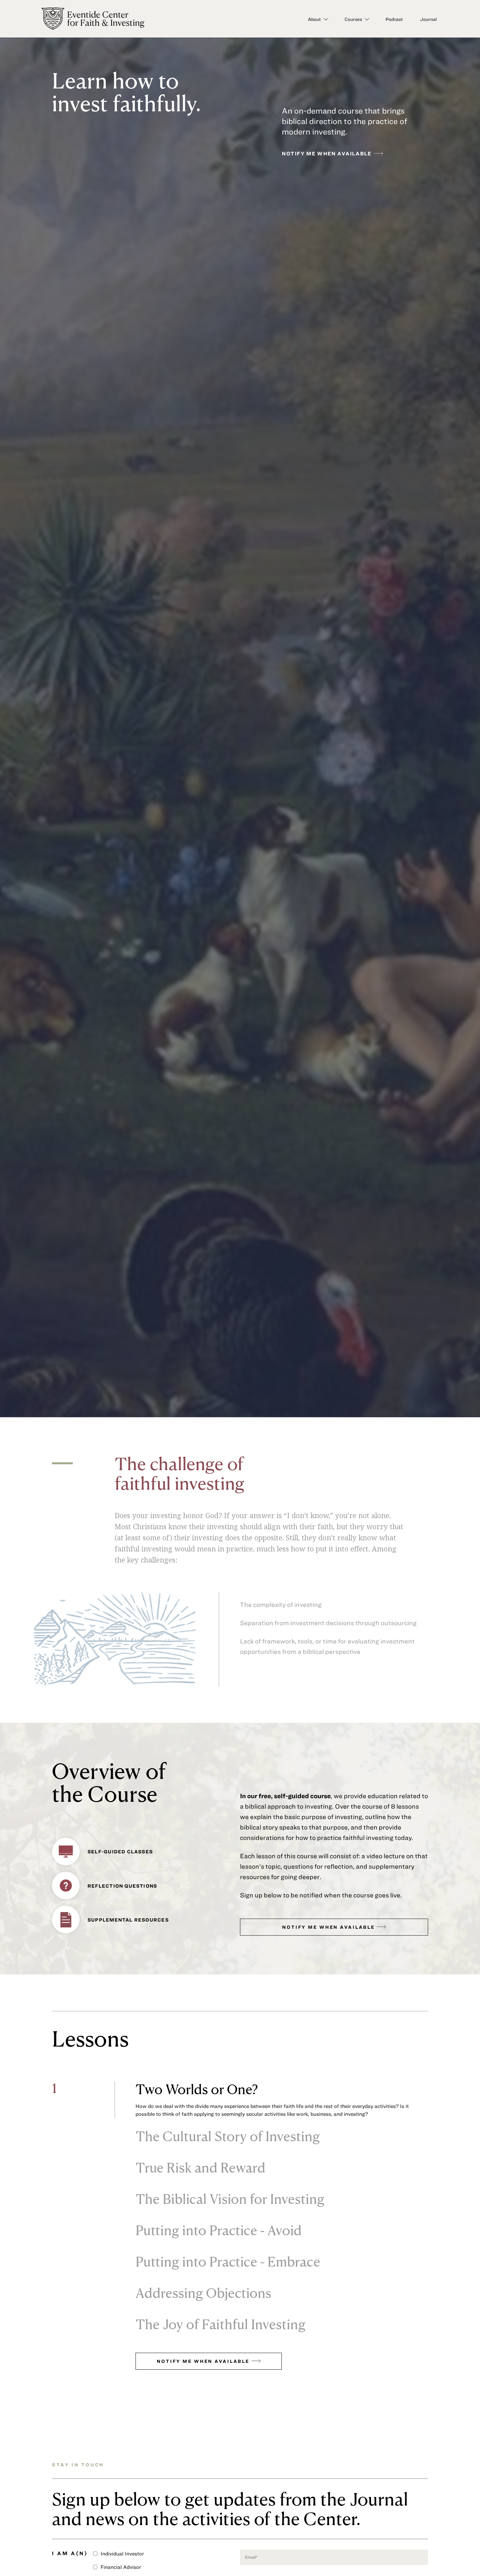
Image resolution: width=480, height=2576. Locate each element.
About (314, 19)
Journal (429, 19)
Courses (353, 19)
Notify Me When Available (329, 1927)
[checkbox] (163, 2554)
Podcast (394, 19)
